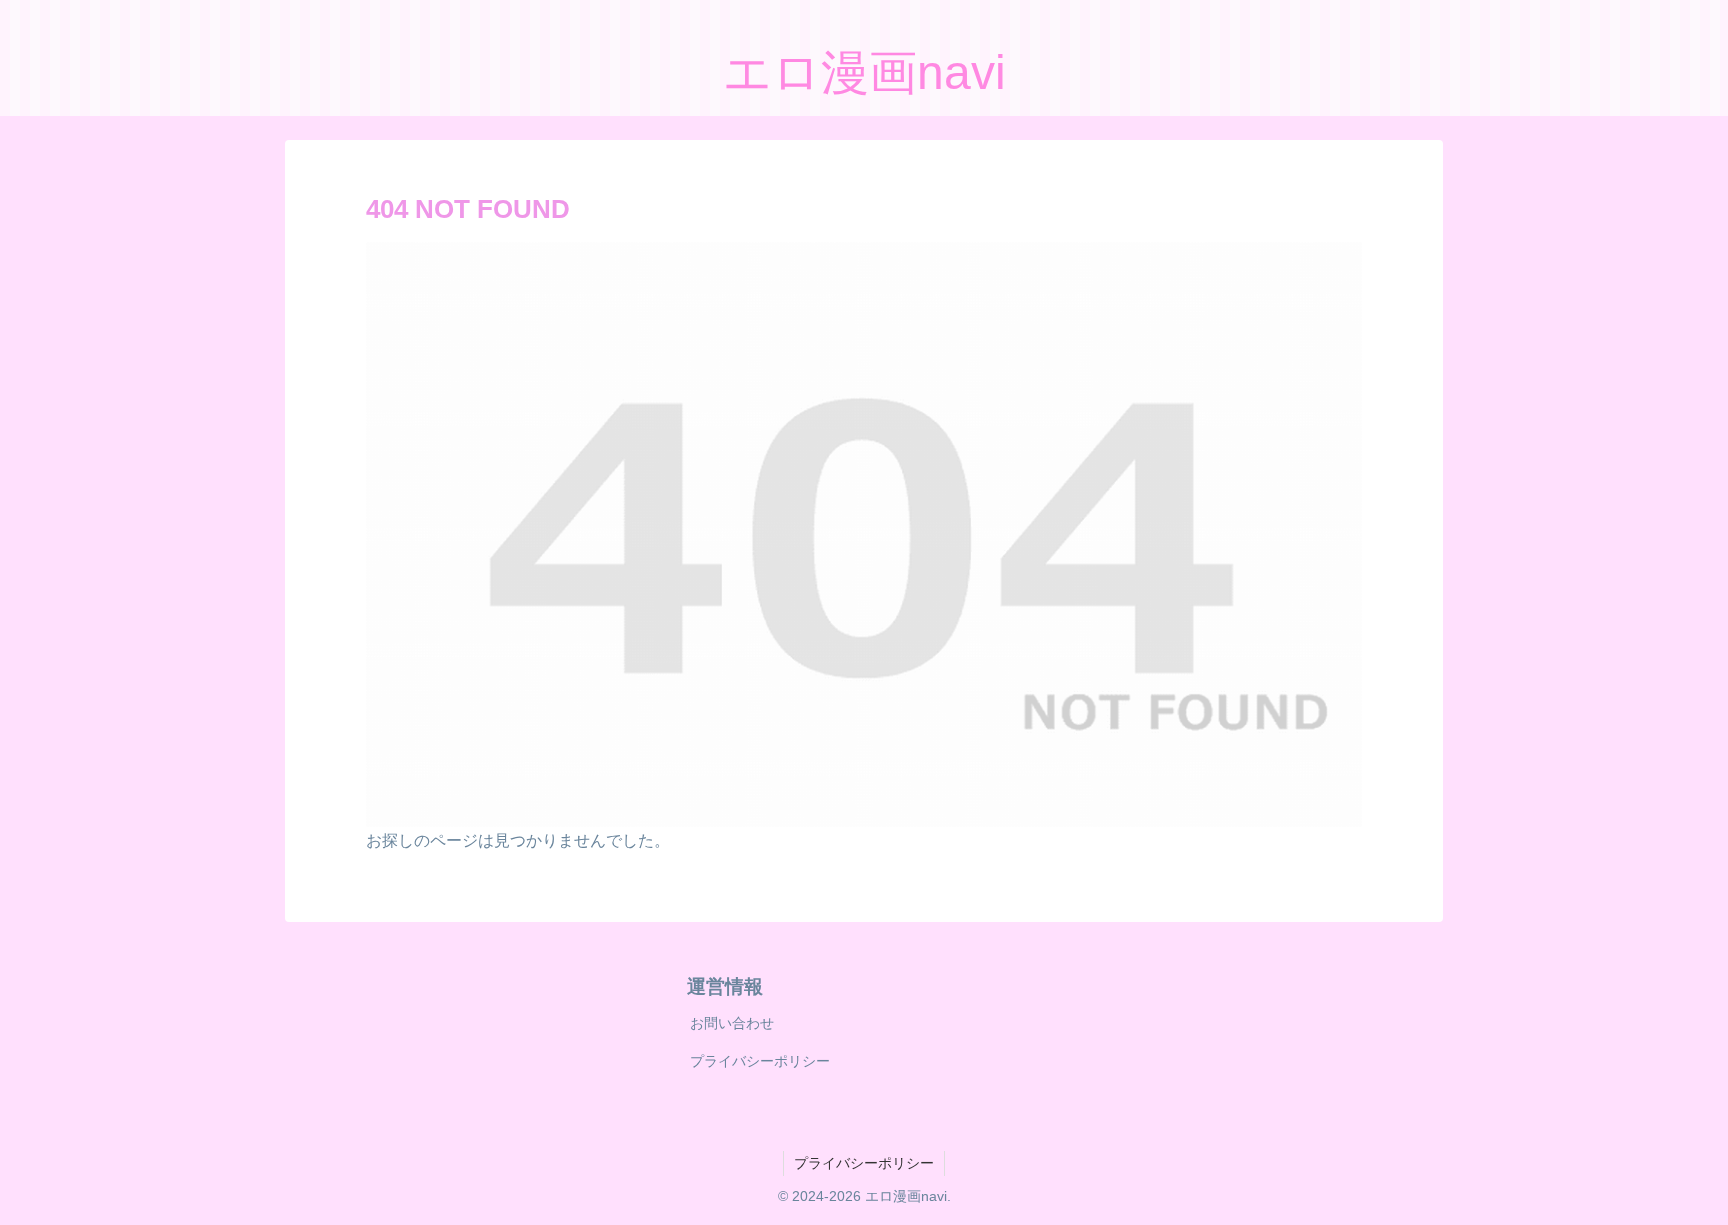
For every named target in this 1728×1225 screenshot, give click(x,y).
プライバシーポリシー (760, 1061)
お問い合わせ (732, 1023)
